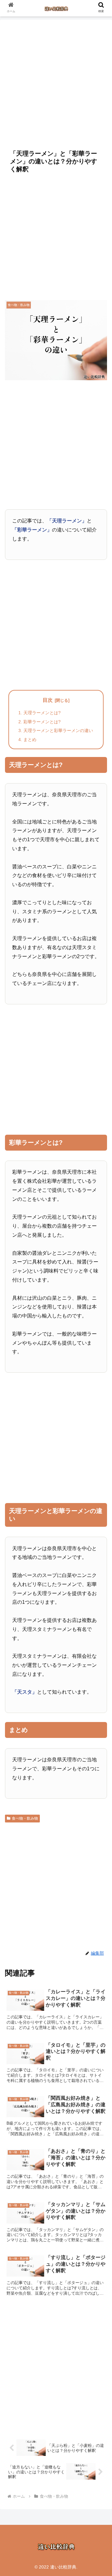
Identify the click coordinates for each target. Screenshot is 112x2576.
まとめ (30, 740)
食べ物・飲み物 (25, 1818)
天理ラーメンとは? (42, 713)
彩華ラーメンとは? (42, 722)
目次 (48, 700)
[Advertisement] (56, 81)
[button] (100, 1506)
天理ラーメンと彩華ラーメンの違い (58, 730)
